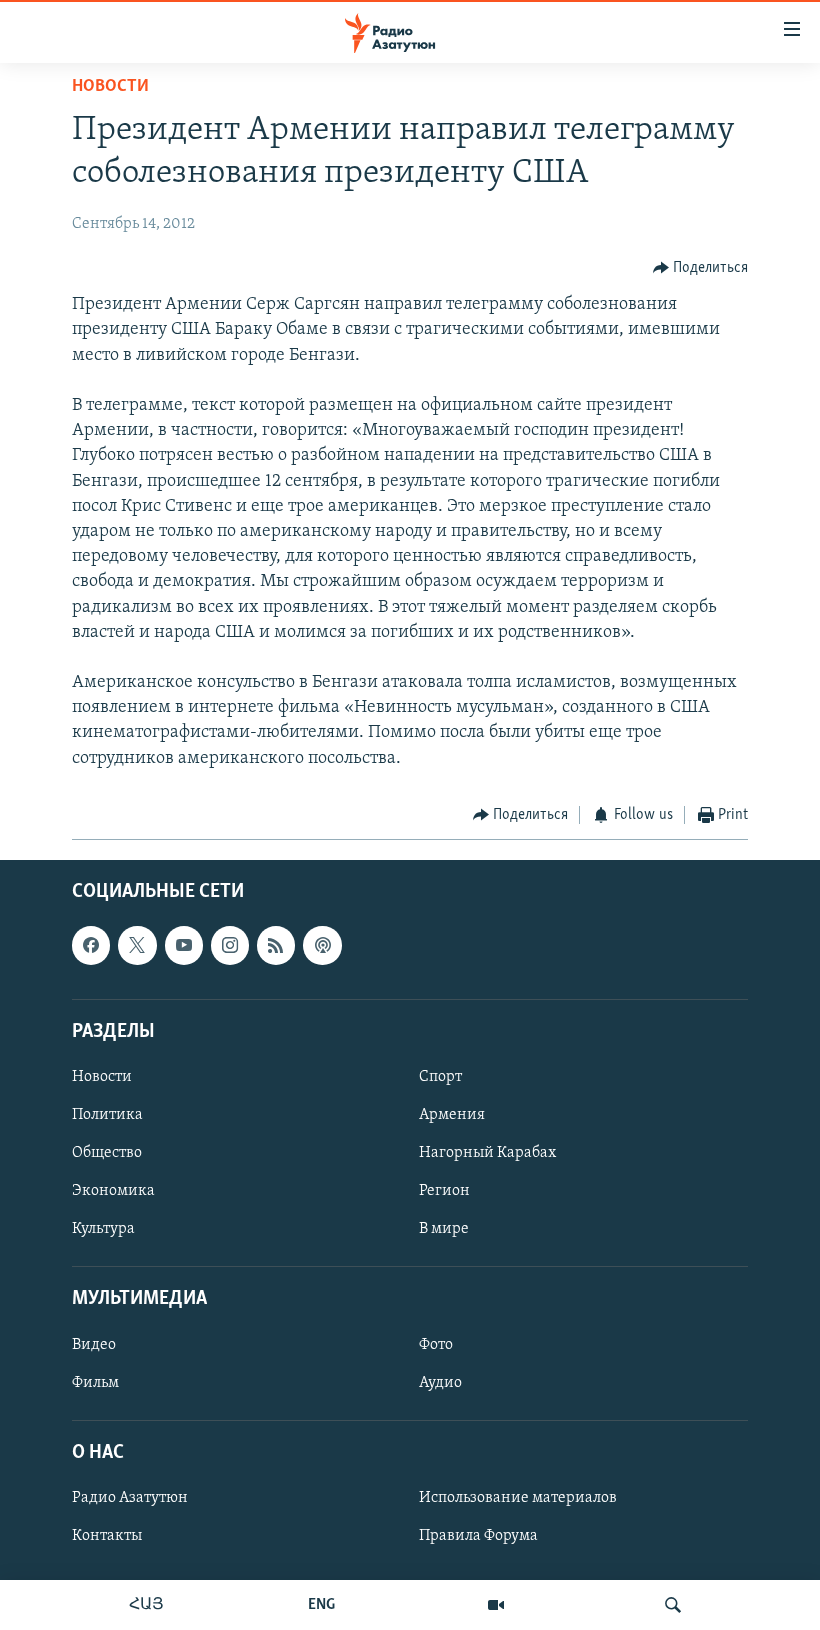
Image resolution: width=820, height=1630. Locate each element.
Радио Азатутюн (130, 1498)
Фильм (95, 1383)
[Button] (701, 268)
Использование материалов (518, 1498)
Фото (436, 1345)
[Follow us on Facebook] (91, 946)
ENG (321, 1605)
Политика (107, 1115)
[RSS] (276, 946)
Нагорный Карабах (487, 1153)
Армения (452, 1115)
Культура (103, 1230)
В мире (444, 1230)
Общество (107, 1153)
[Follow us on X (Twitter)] (137, 946)
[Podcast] (322, 946)
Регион (444, 1191)
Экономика (113, 1191)
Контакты (107, 1536)
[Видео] (496, 1605)
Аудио (440, 1383)
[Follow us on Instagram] (230, 946)
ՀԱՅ (146, 1605)
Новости (110, 87)
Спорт (440, 1077)
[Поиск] (673, 1605)
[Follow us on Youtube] (184, 946)
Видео (94, 1345)
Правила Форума (478, 1536)
